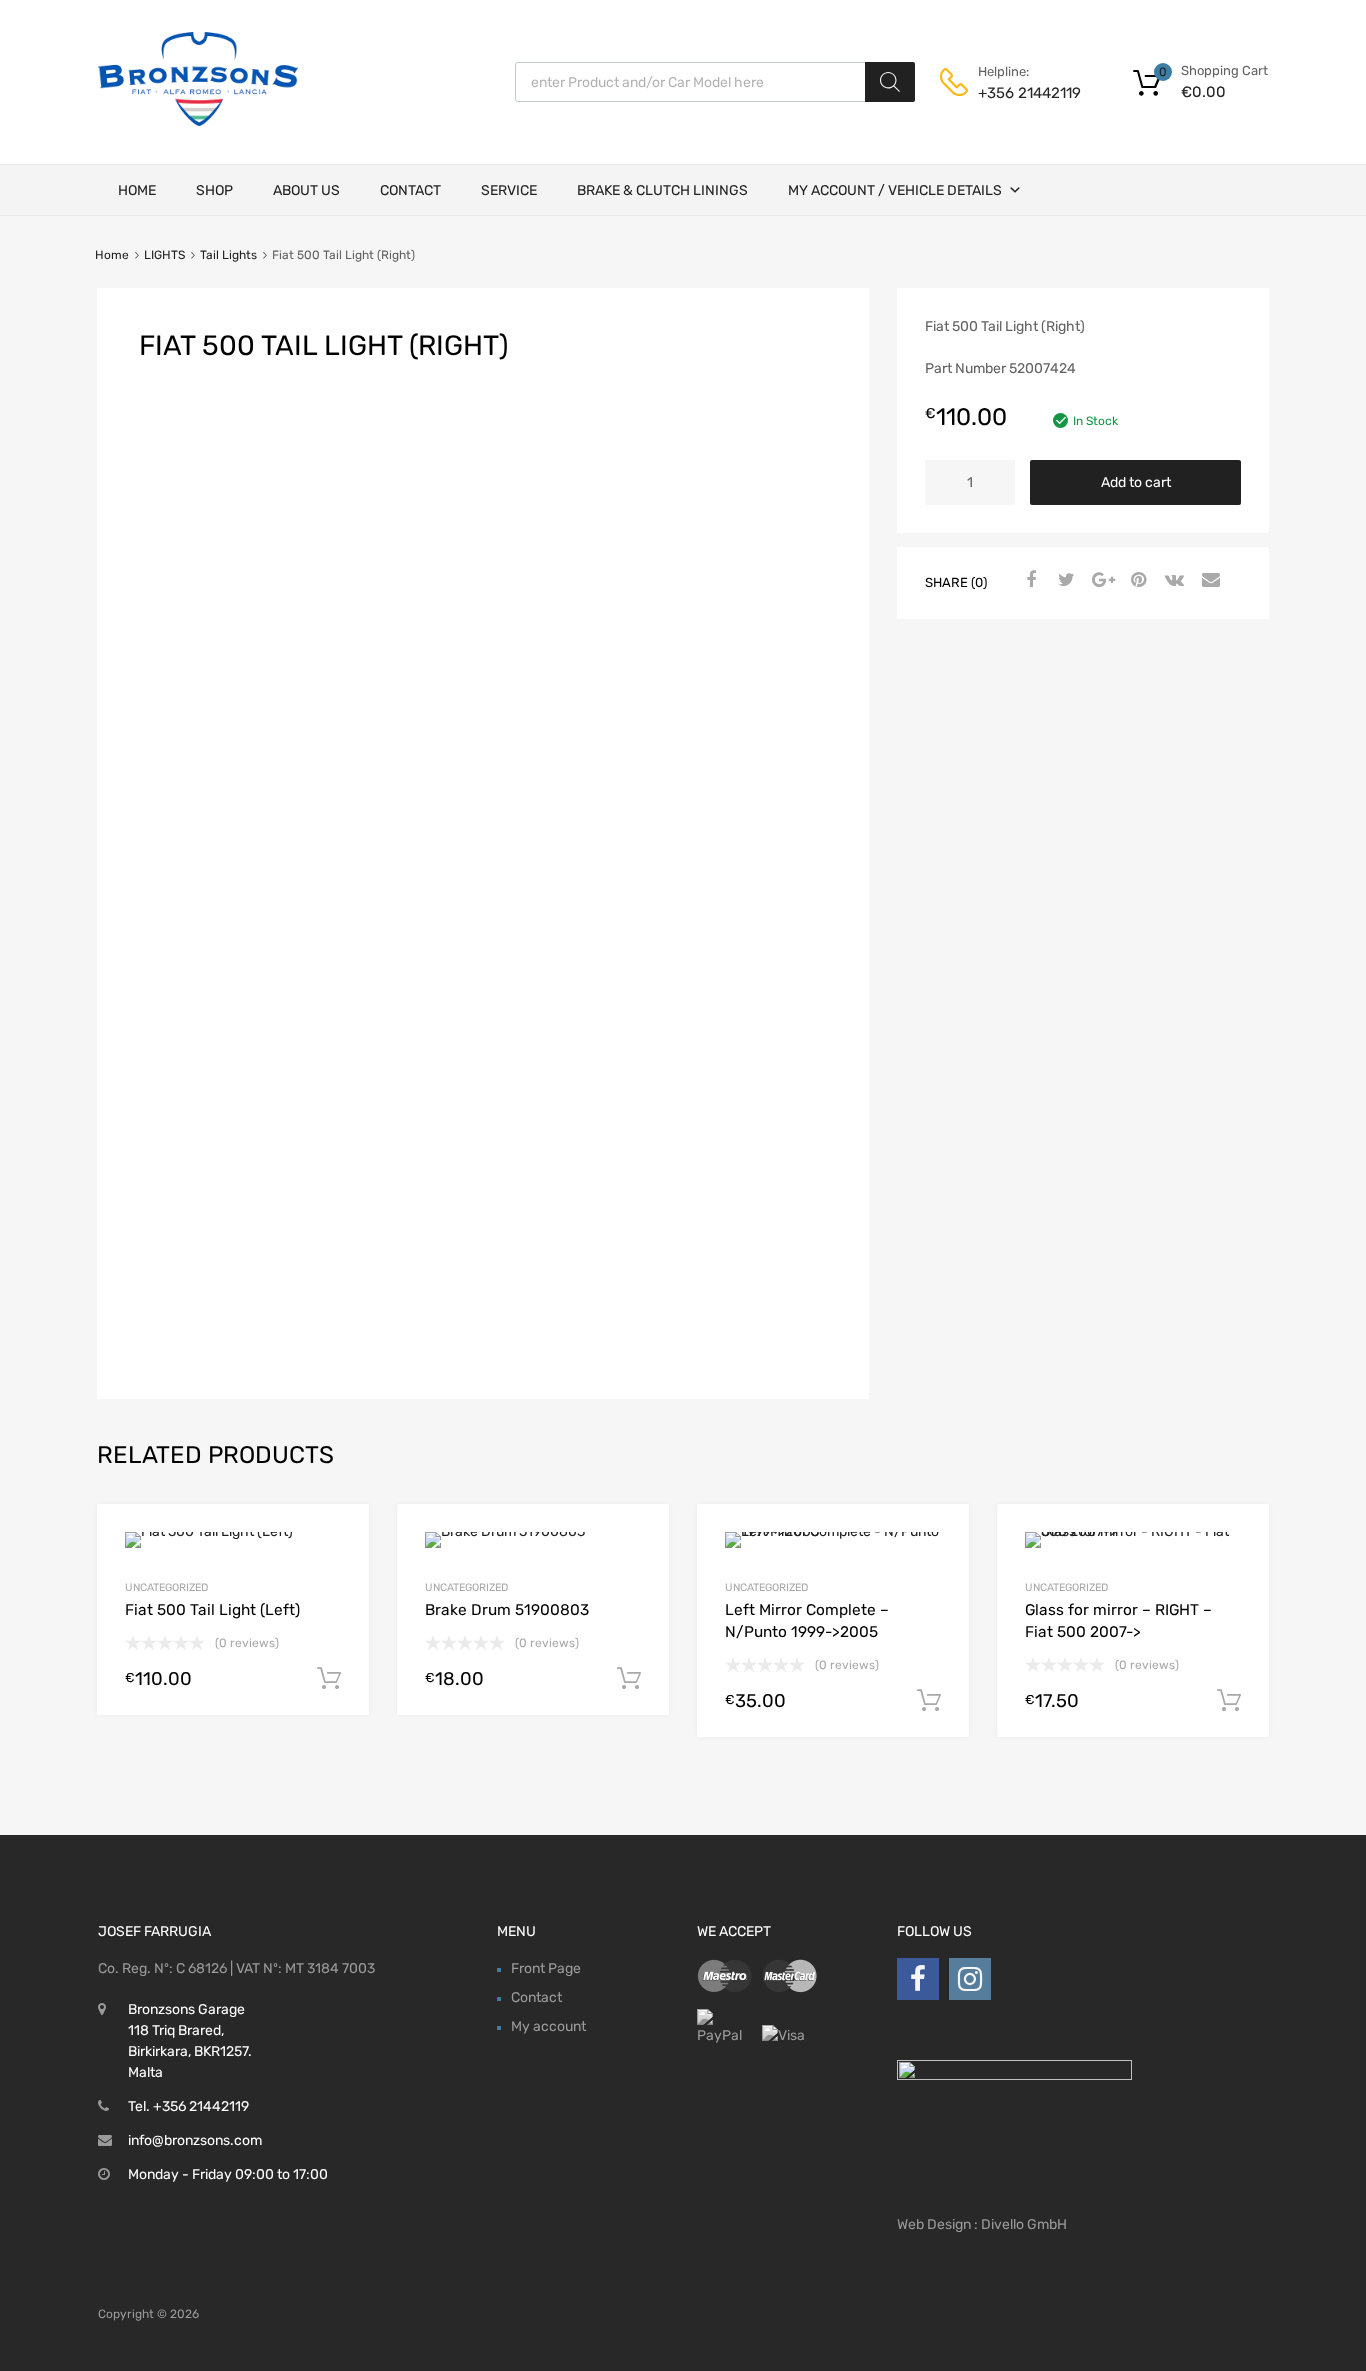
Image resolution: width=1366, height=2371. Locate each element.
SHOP (214, 190)
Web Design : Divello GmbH (982, 2224)
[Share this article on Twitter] (1064, 581)
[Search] (890, 82)
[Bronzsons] (198, 121)
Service (509, 190)
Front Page (546, 1968)
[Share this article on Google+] (1100, 581)
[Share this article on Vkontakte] (1172, 581)
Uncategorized (166, 1587)
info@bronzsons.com (195, 2140)
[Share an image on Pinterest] (1136, 581)
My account (548, 2026)
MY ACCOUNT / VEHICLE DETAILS (895, 190)
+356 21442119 (1027, 93)
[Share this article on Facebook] (1028, 581)
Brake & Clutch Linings (662, 190)
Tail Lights (228, 255)
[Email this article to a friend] (1208, 581)
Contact (410, 190)
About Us (306, 190)
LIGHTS (164, 255)
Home (137, 190)
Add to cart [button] (329, 1679)
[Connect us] (918, 1979)
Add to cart (1136, 482)
